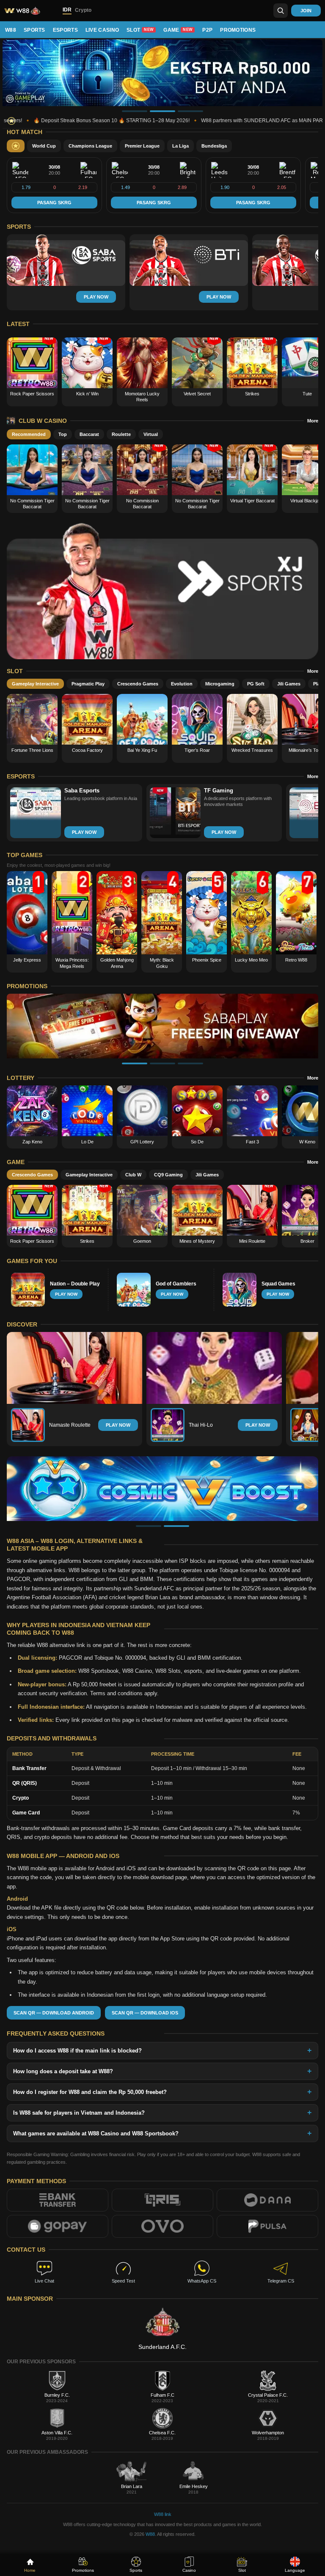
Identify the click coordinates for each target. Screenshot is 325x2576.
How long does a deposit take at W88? (63, 2071)
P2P (207, 30)
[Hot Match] (16, 146)
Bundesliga (214, 146)
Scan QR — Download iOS (145, 2013)
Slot (140, 30)
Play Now (118, 1425)
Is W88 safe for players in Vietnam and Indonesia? (79, 2113)
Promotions (238, 30)
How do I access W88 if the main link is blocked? (77, 2051)
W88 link (163, 2514)
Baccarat (89, 434)
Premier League (142, 146)
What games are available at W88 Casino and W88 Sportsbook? (96, 2133)
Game (178, 30)
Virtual (151, 434)
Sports (34, 30)
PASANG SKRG (54, 203)
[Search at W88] (281, 11)
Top (63, 434)
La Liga (180, 146)
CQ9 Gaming (168, 1175)
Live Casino (102, 30)
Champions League (90, 146)
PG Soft (256, 684)
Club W (133, 1175)
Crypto (83, 10)
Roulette (121, 434)
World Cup (44, 146)
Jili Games (289, 684)
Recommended (29, 434)
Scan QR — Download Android (54, 2013)
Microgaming (220, 684)
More (313, 421)
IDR (67, 10)
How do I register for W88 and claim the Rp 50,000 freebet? (90, 2092)
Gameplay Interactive (35, 684)
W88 (11, 30)
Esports (65, 30)
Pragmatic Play (88, 684)
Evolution (182, 684)
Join (306, 11)
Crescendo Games (138, 684)
